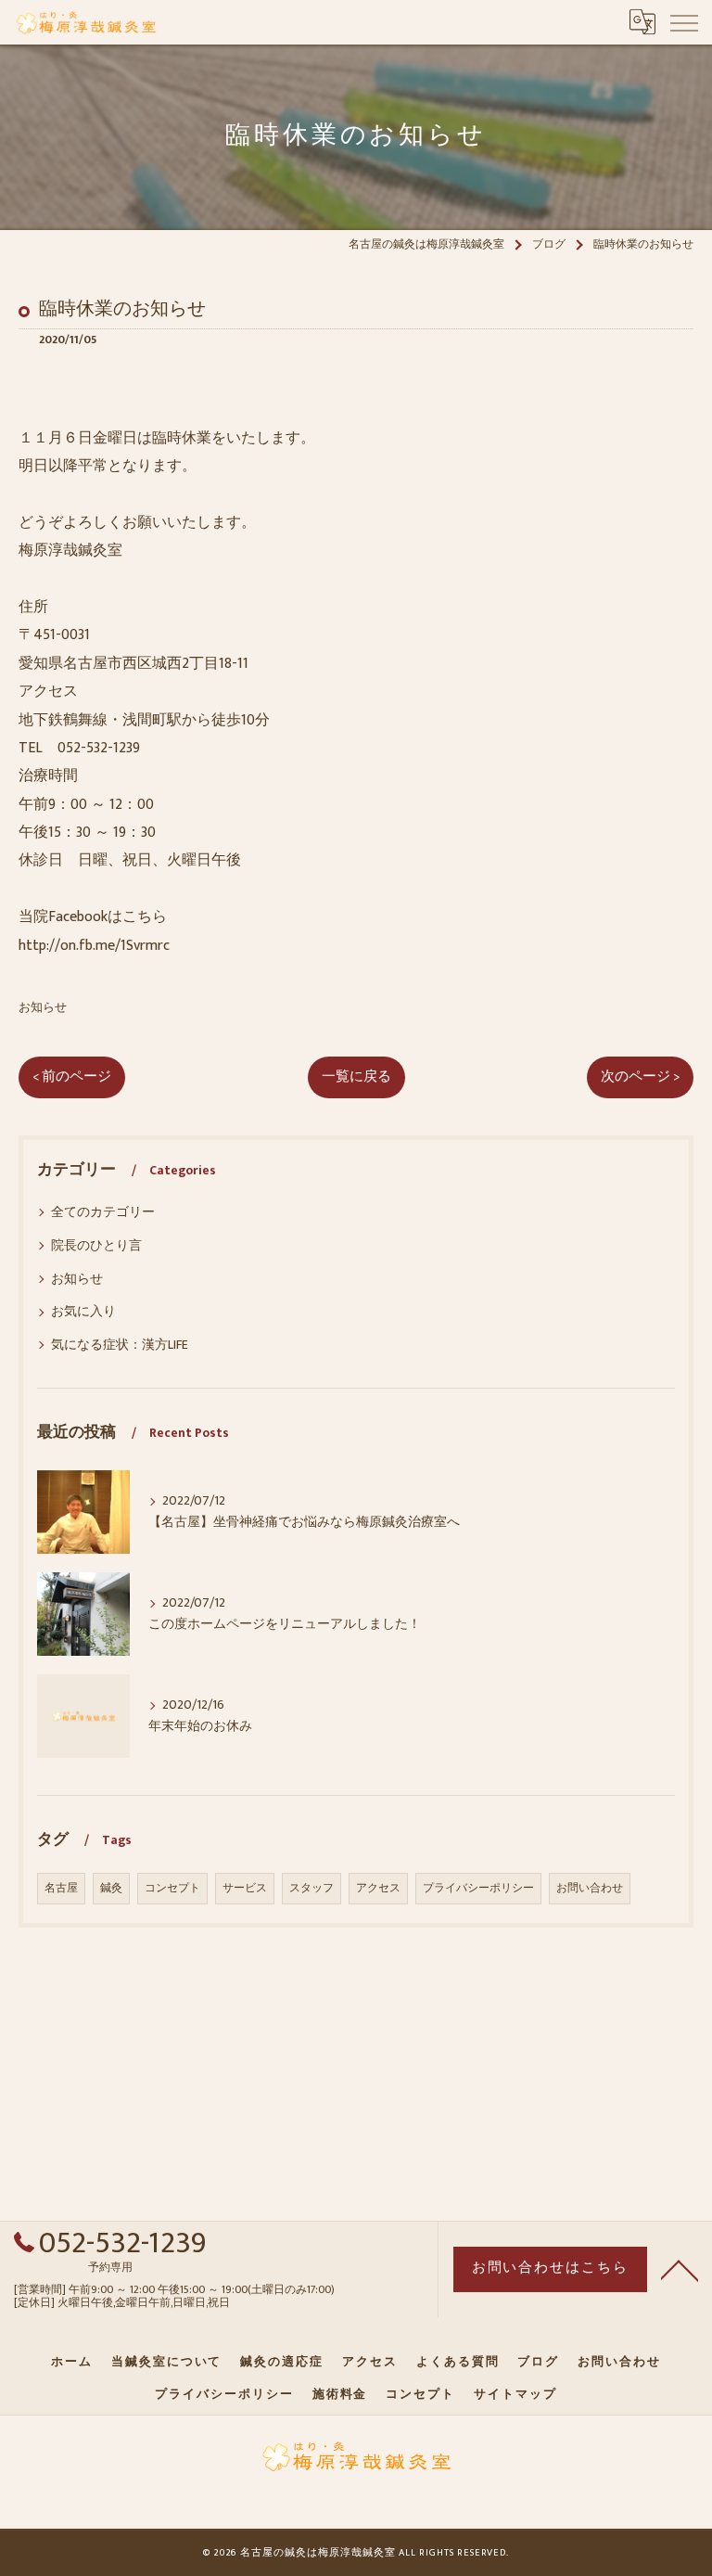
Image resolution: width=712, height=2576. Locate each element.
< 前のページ (72, 1077)
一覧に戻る (356, 1077)
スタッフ (311, 1888)
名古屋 (61, 1888)
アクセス (378, 1888)
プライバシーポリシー (478, 1888)
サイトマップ (515, 2394)
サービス (245, 1888)
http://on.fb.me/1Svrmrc (94, 946)
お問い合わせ (590, 1888)
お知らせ (43, 1008)
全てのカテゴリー (103, 1212)
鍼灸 (111, 1888)
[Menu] (683, 21)
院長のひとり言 (96, 1245)
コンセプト (172, 1888)
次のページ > (640, 1077)
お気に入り (83, 1311)
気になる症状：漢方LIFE (120, 1345)
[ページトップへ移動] (680, 2269)
